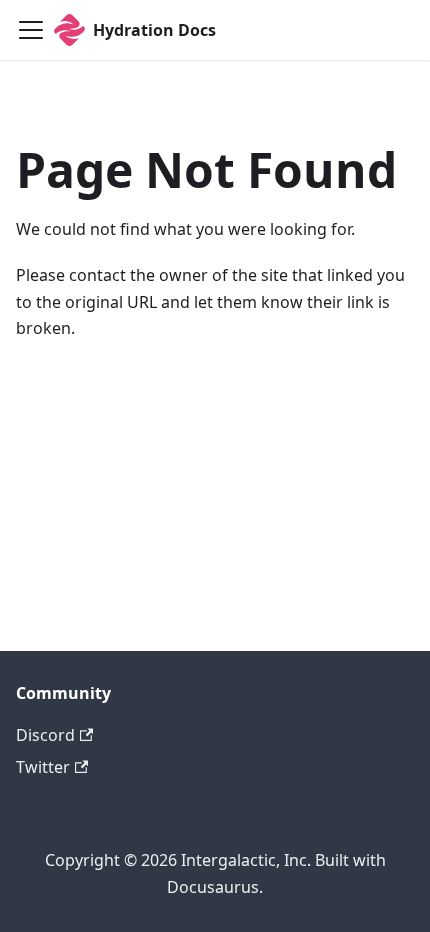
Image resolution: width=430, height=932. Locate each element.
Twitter (43, 767)
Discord (45, 735)
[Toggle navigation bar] (31, 30)
